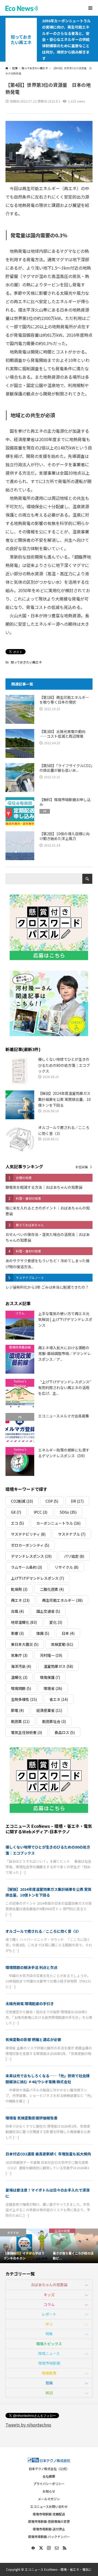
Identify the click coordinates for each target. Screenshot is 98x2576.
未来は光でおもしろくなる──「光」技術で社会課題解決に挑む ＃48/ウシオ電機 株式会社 (48, 2079)
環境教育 (49, 2373)
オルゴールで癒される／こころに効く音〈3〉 (43, 1931)
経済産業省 (49, 1710)
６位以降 (82, 1167)
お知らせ (49, 2491)
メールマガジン (49, 2499)
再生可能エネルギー (62, 1600)
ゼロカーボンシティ (30, 1545)
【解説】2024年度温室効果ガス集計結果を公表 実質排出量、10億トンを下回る (48, 1892)
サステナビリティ (28, 1534)
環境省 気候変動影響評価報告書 (31, 2118)
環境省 (53, 1688)
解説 (49, 2393)
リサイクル (67, 1567)
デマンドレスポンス (31, 1556)
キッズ (49, 2295)
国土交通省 (48, 1611)
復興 (43, 1633)
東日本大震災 (25, 1644)
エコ (17, 1523)
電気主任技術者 (27, 1732)
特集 (49, 2334)
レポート (49, 2314)
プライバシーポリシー (49, 2484)
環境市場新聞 (49, 2363)
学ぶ (49, 2324)
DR (77, 1501)
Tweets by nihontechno (28, 2425)
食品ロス (65, 1732)
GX (16, 1512)
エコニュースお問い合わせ (49, 2506)
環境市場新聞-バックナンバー (49, 2537)
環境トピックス (49, 2344)
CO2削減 (22, 1501)
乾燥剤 (19, 1589)
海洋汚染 (21, 1666)
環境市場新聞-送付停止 (49, 2529)
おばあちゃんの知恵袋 (49, 2285)
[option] (25, 2246)
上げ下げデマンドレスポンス (38, 1578)
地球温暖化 (24, 1622)
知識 (49, 2383)
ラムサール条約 (27, 1567)
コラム (49, 2304)
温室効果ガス (58, 1666)
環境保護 (50, 1677)
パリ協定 (74, 1556)
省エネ (59, 1699)
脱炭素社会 (54, 1721)
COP (52, 1501)
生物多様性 (24, 1699)
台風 (17, 1611)
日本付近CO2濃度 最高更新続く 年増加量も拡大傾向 (48, 2154)
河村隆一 (51, 1655)
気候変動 (62, 1644)
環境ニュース (49, 2353)
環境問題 (21, 1688)
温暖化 (19, 1677)
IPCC (41, 1512)
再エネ (20, 1600)
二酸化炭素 (52, 1589)
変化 (56, 1622)
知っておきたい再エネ (21, 40)
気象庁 (19, 1655)
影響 (17, 1633)
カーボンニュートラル (58, 1523)
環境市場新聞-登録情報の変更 (49, 2521)
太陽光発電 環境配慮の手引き (30, 2004)
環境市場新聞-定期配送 (49, 2514)
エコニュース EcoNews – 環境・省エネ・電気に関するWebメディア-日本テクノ (49, 1829)
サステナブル (72, 1534)
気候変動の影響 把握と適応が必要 (33, 2039)
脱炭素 (20, 1721)
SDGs (68, 1512)
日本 (68, 1633)
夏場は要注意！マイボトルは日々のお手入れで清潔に (48, 2193)
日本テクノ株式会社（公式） (49, 2469)
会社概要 (49, 2476)
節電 (17, 1710)
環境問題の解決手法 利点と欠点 (31, 1967)
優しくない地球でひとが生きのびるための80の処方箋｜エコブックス (48, 1850)
